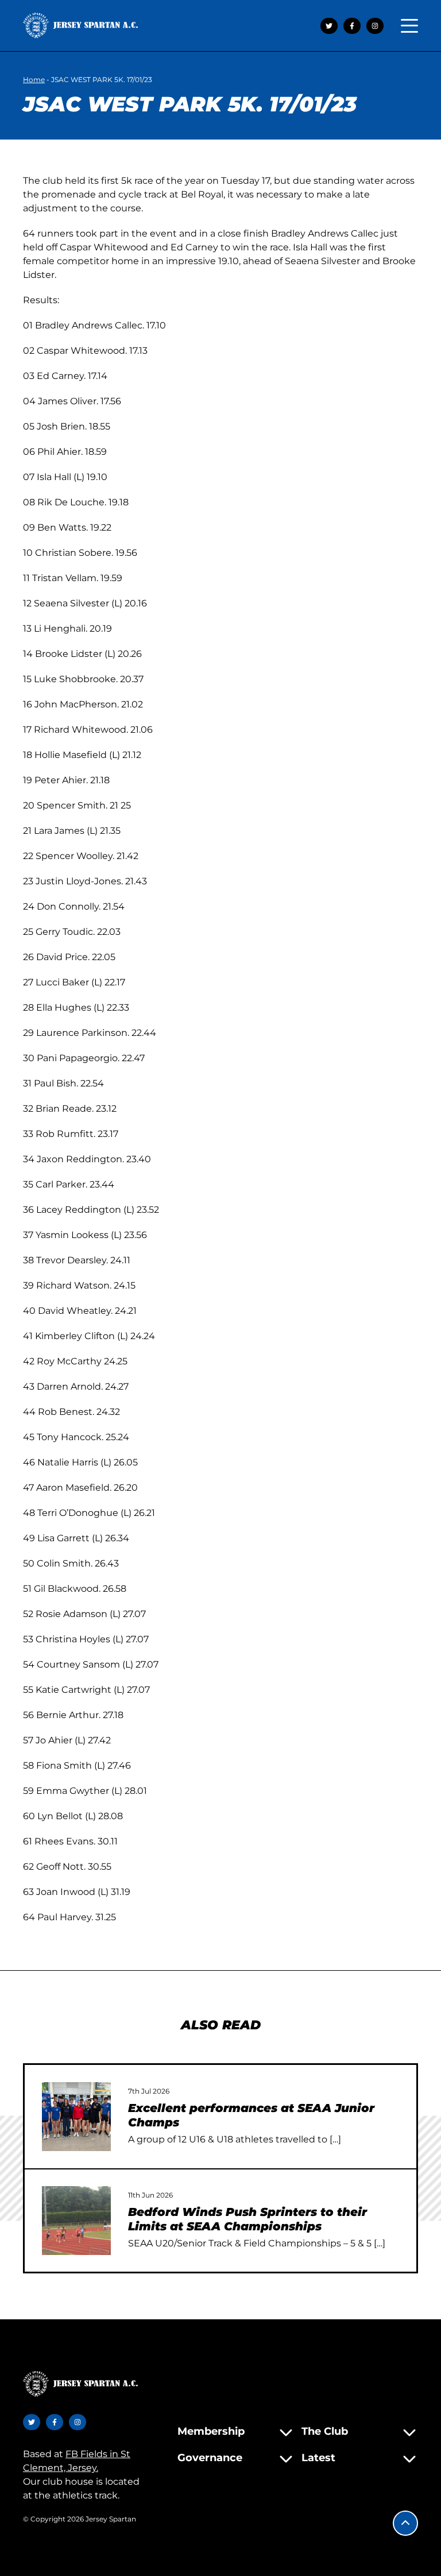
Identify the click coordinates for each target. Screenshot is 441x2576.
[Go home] (80, 26)
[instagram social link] (375, 26)
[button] (405, 2523)
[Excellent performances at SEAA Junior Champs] (76, 2117)
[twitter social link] (329, 26)
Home (34, 80)
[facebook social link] (352, 26)
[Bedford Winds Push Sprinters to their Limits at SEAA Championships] (76, 2221)
